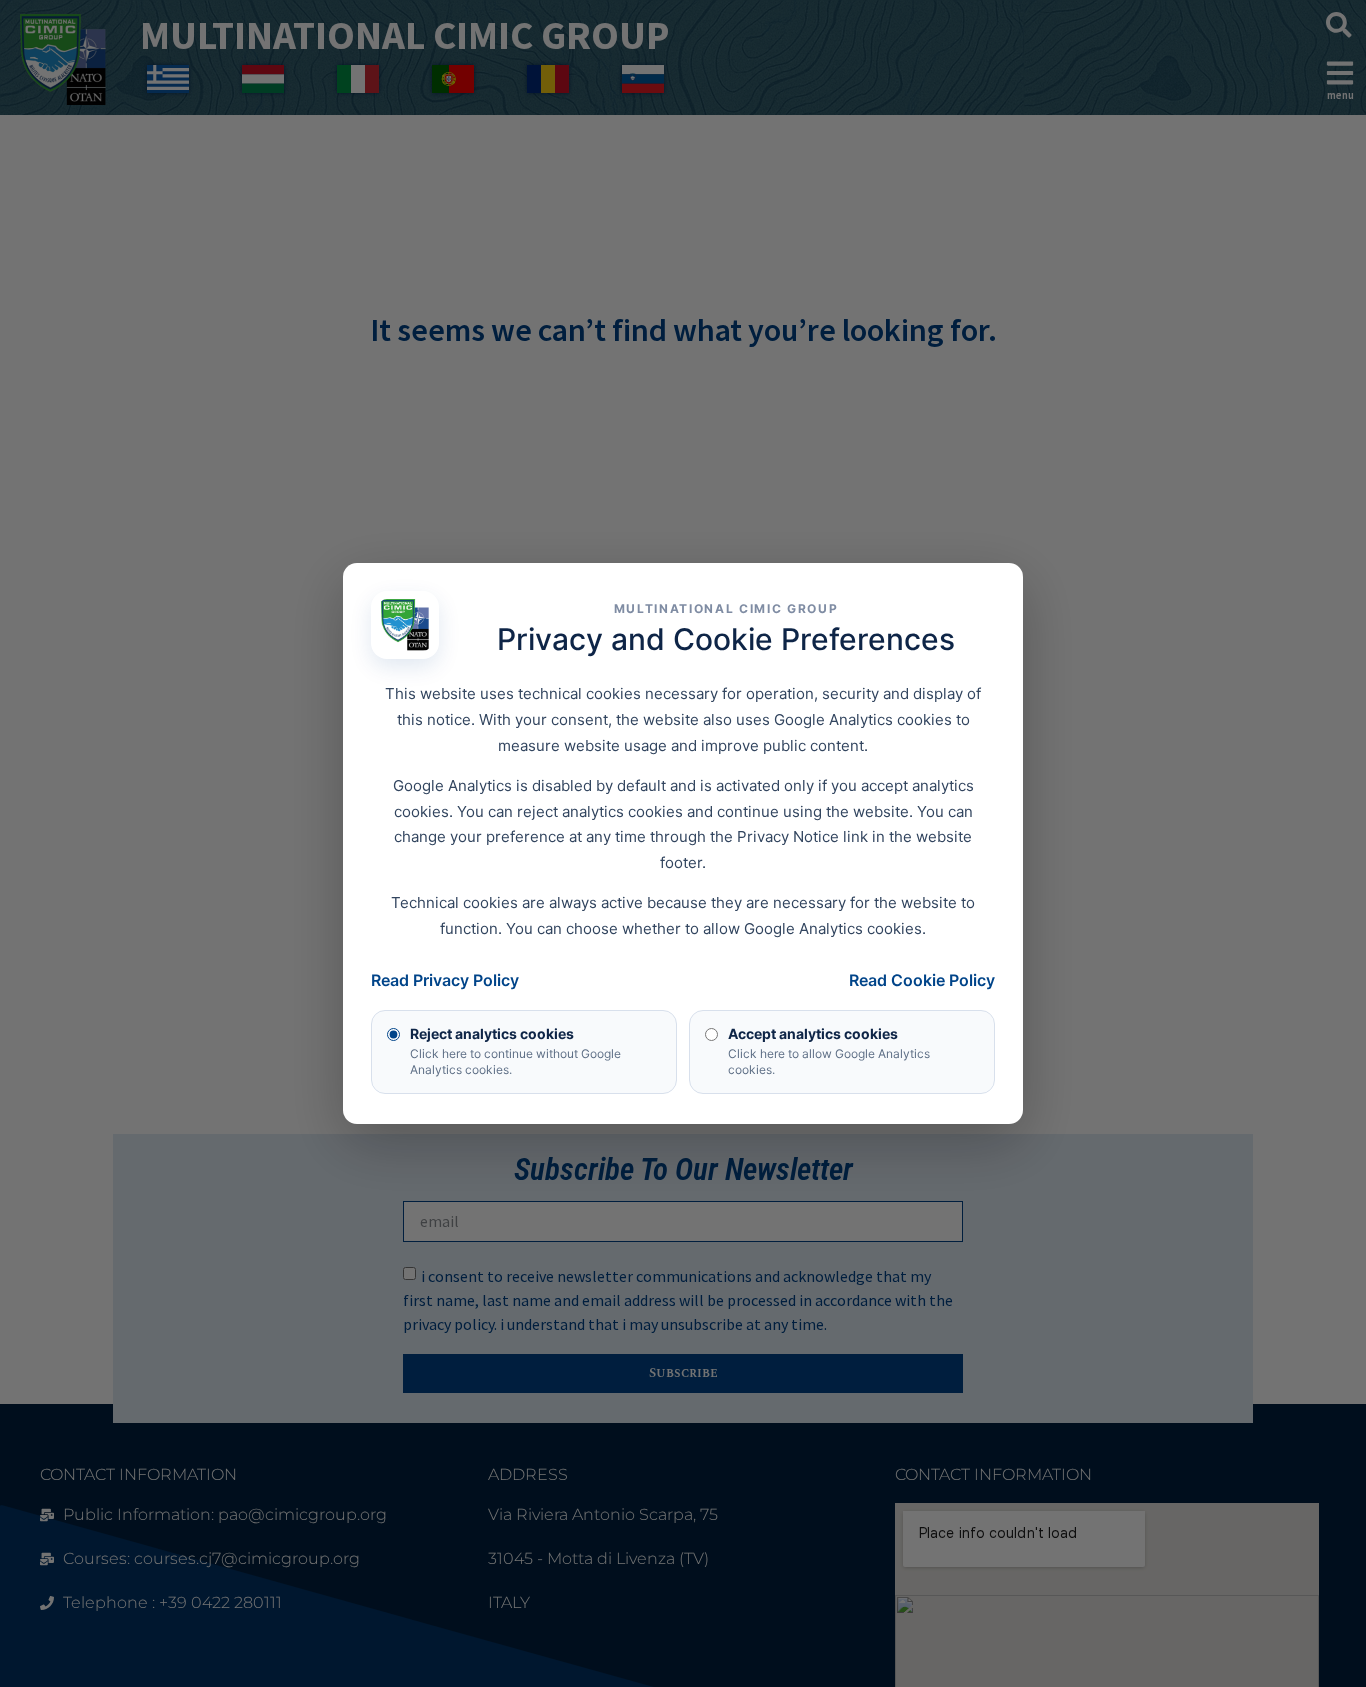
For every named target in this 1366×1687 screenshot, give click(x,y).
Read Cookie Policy (922, 980)
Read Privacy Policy (445, 980)
